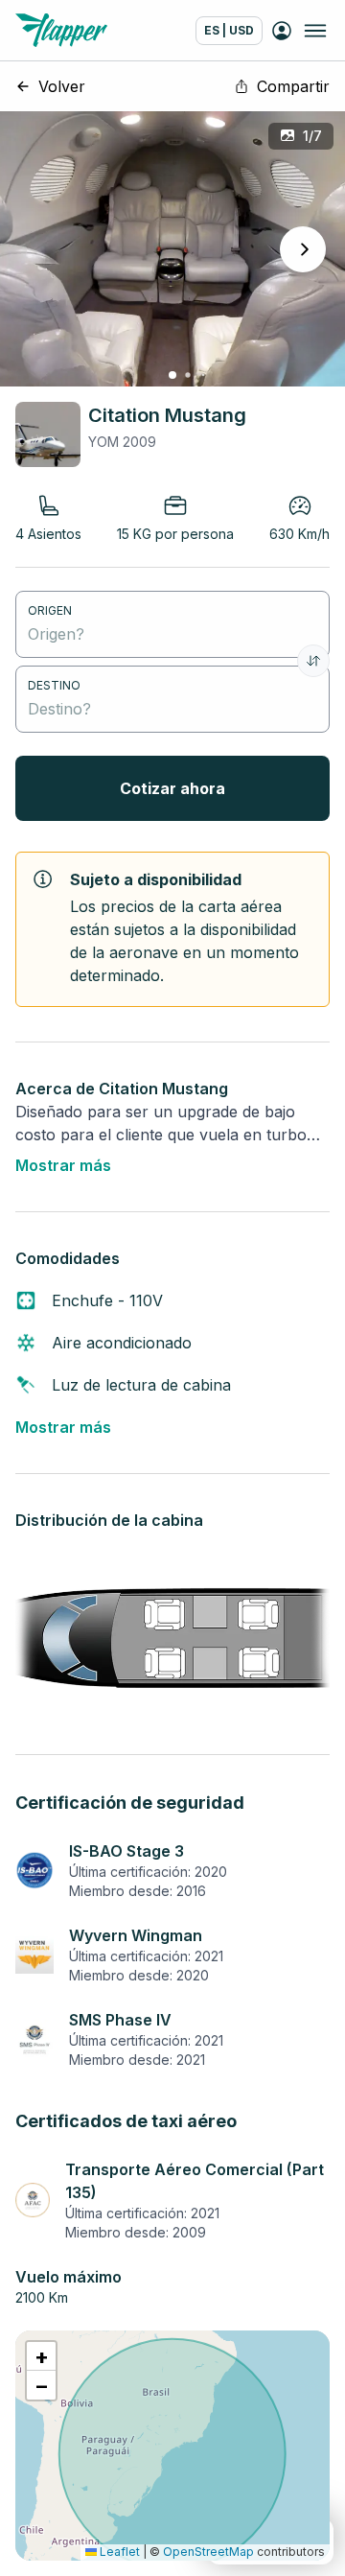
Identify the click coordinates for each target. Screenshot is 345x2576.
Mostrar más (63, 1165)
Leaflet (118, 2552)
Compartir (293, 86)
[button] (41, 2356)
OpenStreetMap (208, 2552)
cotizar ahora (172, 788)
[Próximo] (303, 249)
